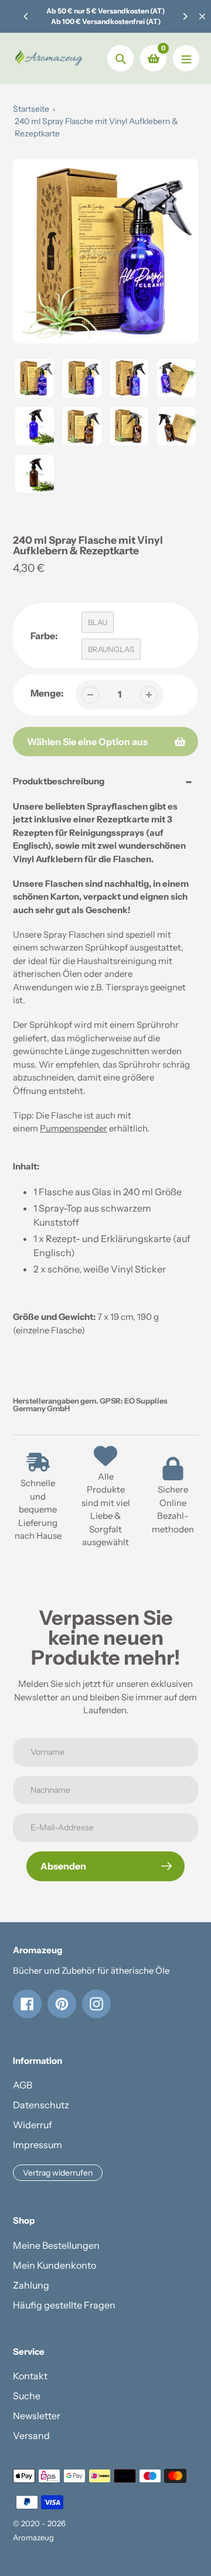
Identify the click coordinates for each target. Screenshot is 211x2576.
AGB (23, 2085)
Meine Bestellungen (56, 2245)
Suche (27, 2396)
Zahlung (31, 2285)
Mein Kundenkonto (55, 2265)
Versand (31, 2436)
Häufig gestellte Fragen (64, 2305)
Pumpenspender (74, 1128)
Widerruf (33, 2125)
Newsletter (37, 2416)
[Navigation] (186, 58)
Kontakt (30, 2376)
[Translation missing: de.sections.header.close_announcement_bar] (202, 16)
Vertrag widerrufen (58, 2173)
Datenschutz (41, 2105)
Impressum (38, 2145)
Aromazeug (33, 2537)
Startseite (31, 109)
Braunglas (111, 649)
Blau (98, 622)
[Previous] (26, 16)
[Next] (185, 16)
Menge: (47, 693)
